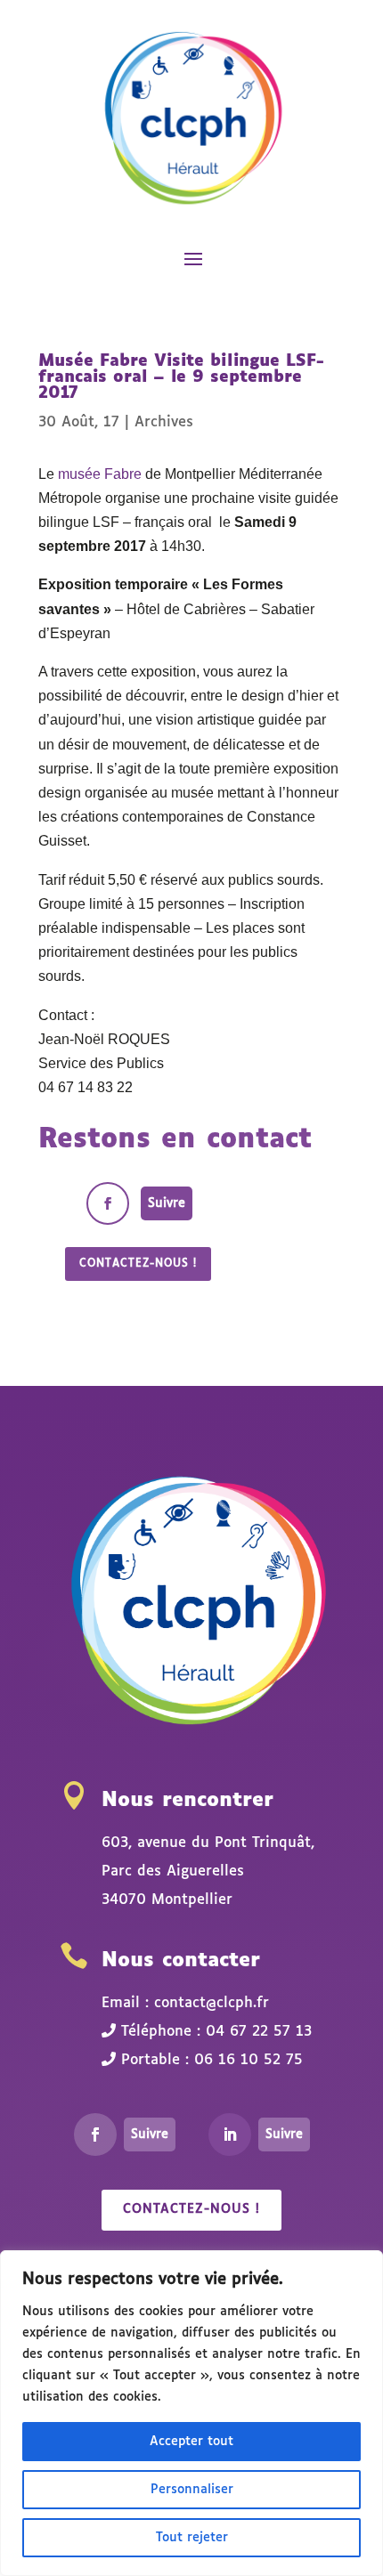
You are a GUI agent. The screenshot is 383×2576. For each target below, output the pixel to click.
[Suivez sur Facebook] (108, 1203)
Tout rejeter (192, 2538)
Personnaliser (192, 2490)
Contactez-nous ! (138, 1264)
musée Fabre (100, 474)
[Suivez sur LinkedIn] (230, 2135)
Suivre (167, 1203)
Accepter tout (191, 2442)
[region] (191, 2413)
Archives (164, 422)
